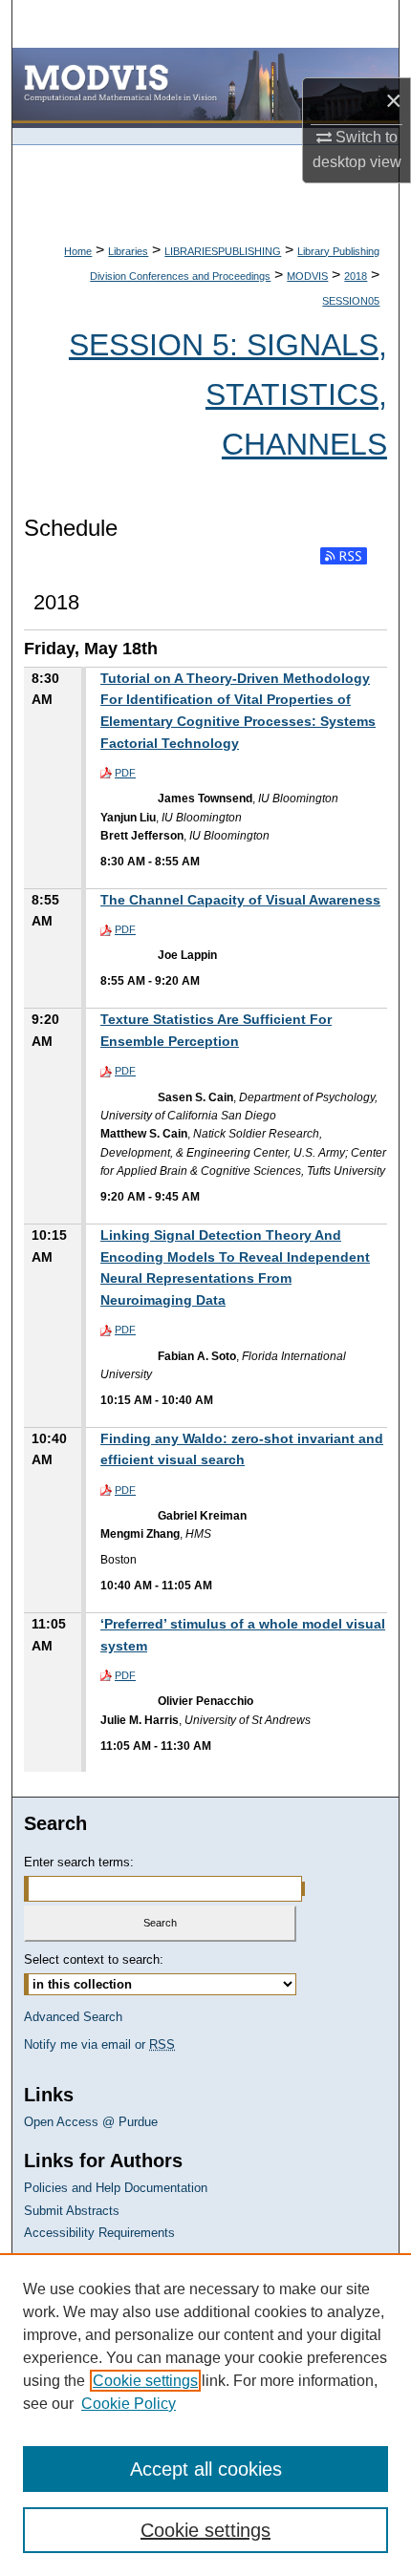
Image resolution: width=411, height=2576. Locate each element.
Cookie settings (145, 2381)
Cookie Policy (129, 2404)
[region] (205, 2415)
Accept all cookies (206, 2469)
